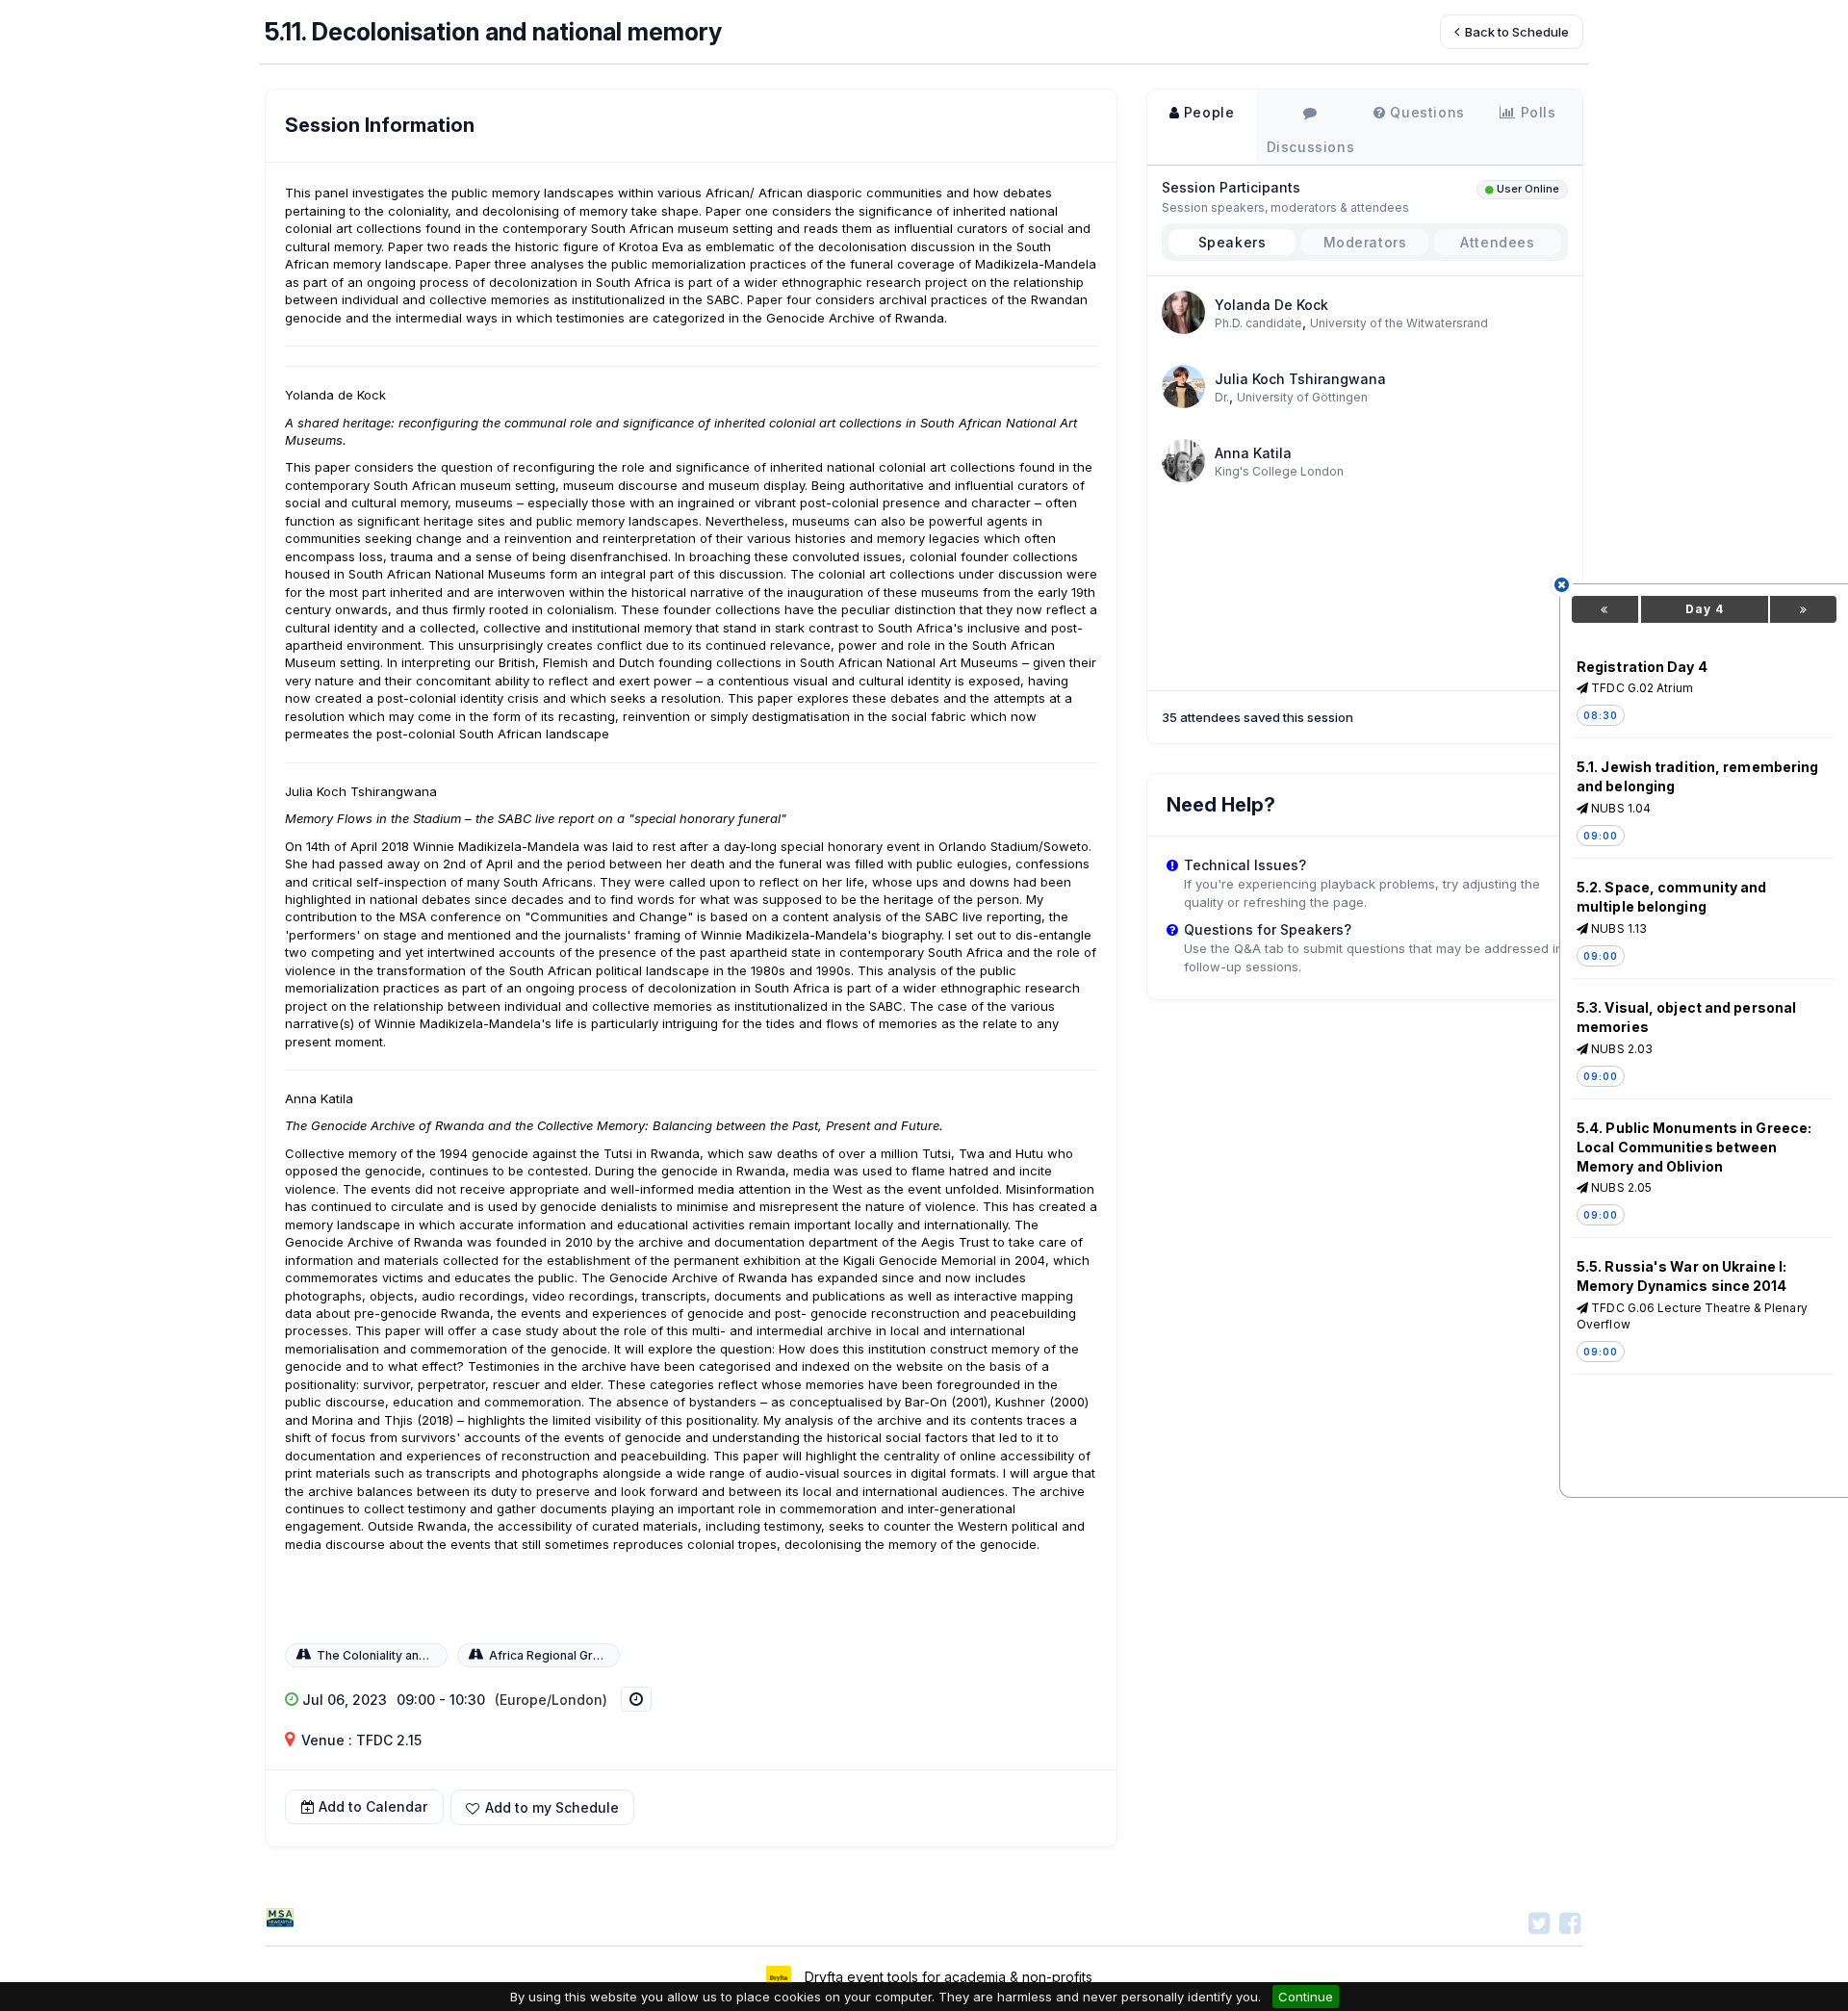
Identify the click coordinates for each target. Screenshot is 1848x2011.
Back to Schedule (1515, 32)
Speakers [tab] (1232, 242)
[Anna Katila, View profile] (1183, 459)
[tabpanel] (1365, 416)
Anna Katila (1253, 453)
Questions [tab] (1425, 112)
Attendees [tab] (1497, 242)
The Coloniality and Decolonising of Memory (444, 1655)
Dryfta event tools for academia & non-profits (947, 1977)
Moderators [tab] (1365, 242)
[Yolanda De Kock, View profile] (1183, 310)
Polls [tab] (1536, 112)
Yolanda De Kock (1271, 305)
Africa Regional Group (552, 1655)
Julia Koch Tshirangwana (1300, 379)
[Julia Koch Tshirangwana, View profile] (1183, 385)
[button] (542, 1807)
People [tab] (1206, 112)
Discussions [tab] (1311, 147)
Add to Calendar (373, 1807)
